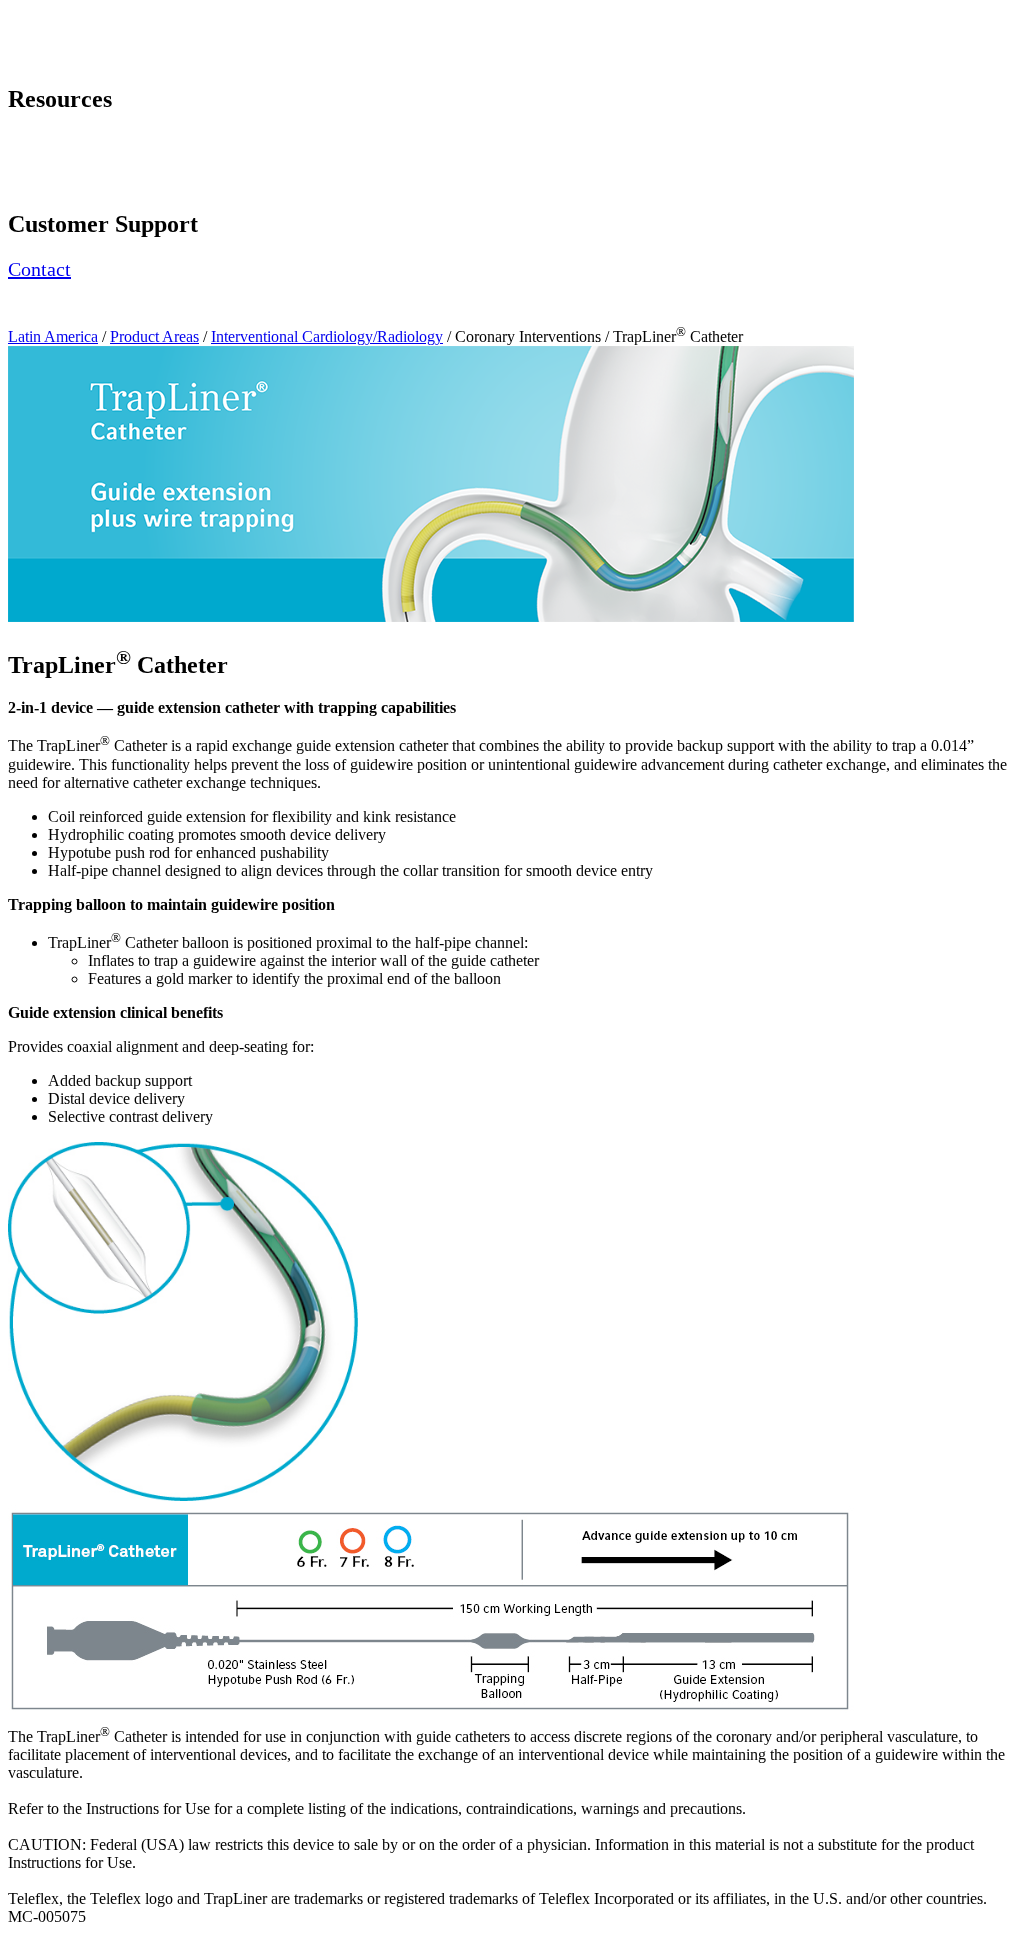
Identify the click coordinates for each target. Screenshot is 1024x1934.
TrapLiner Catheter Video (94, 181)
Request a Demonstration (87, 141)
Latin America (53, 336)
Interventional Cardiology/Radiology (327, 336)
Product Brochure (64, 159)
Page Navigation (60, 16)
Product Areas (154, 336)
